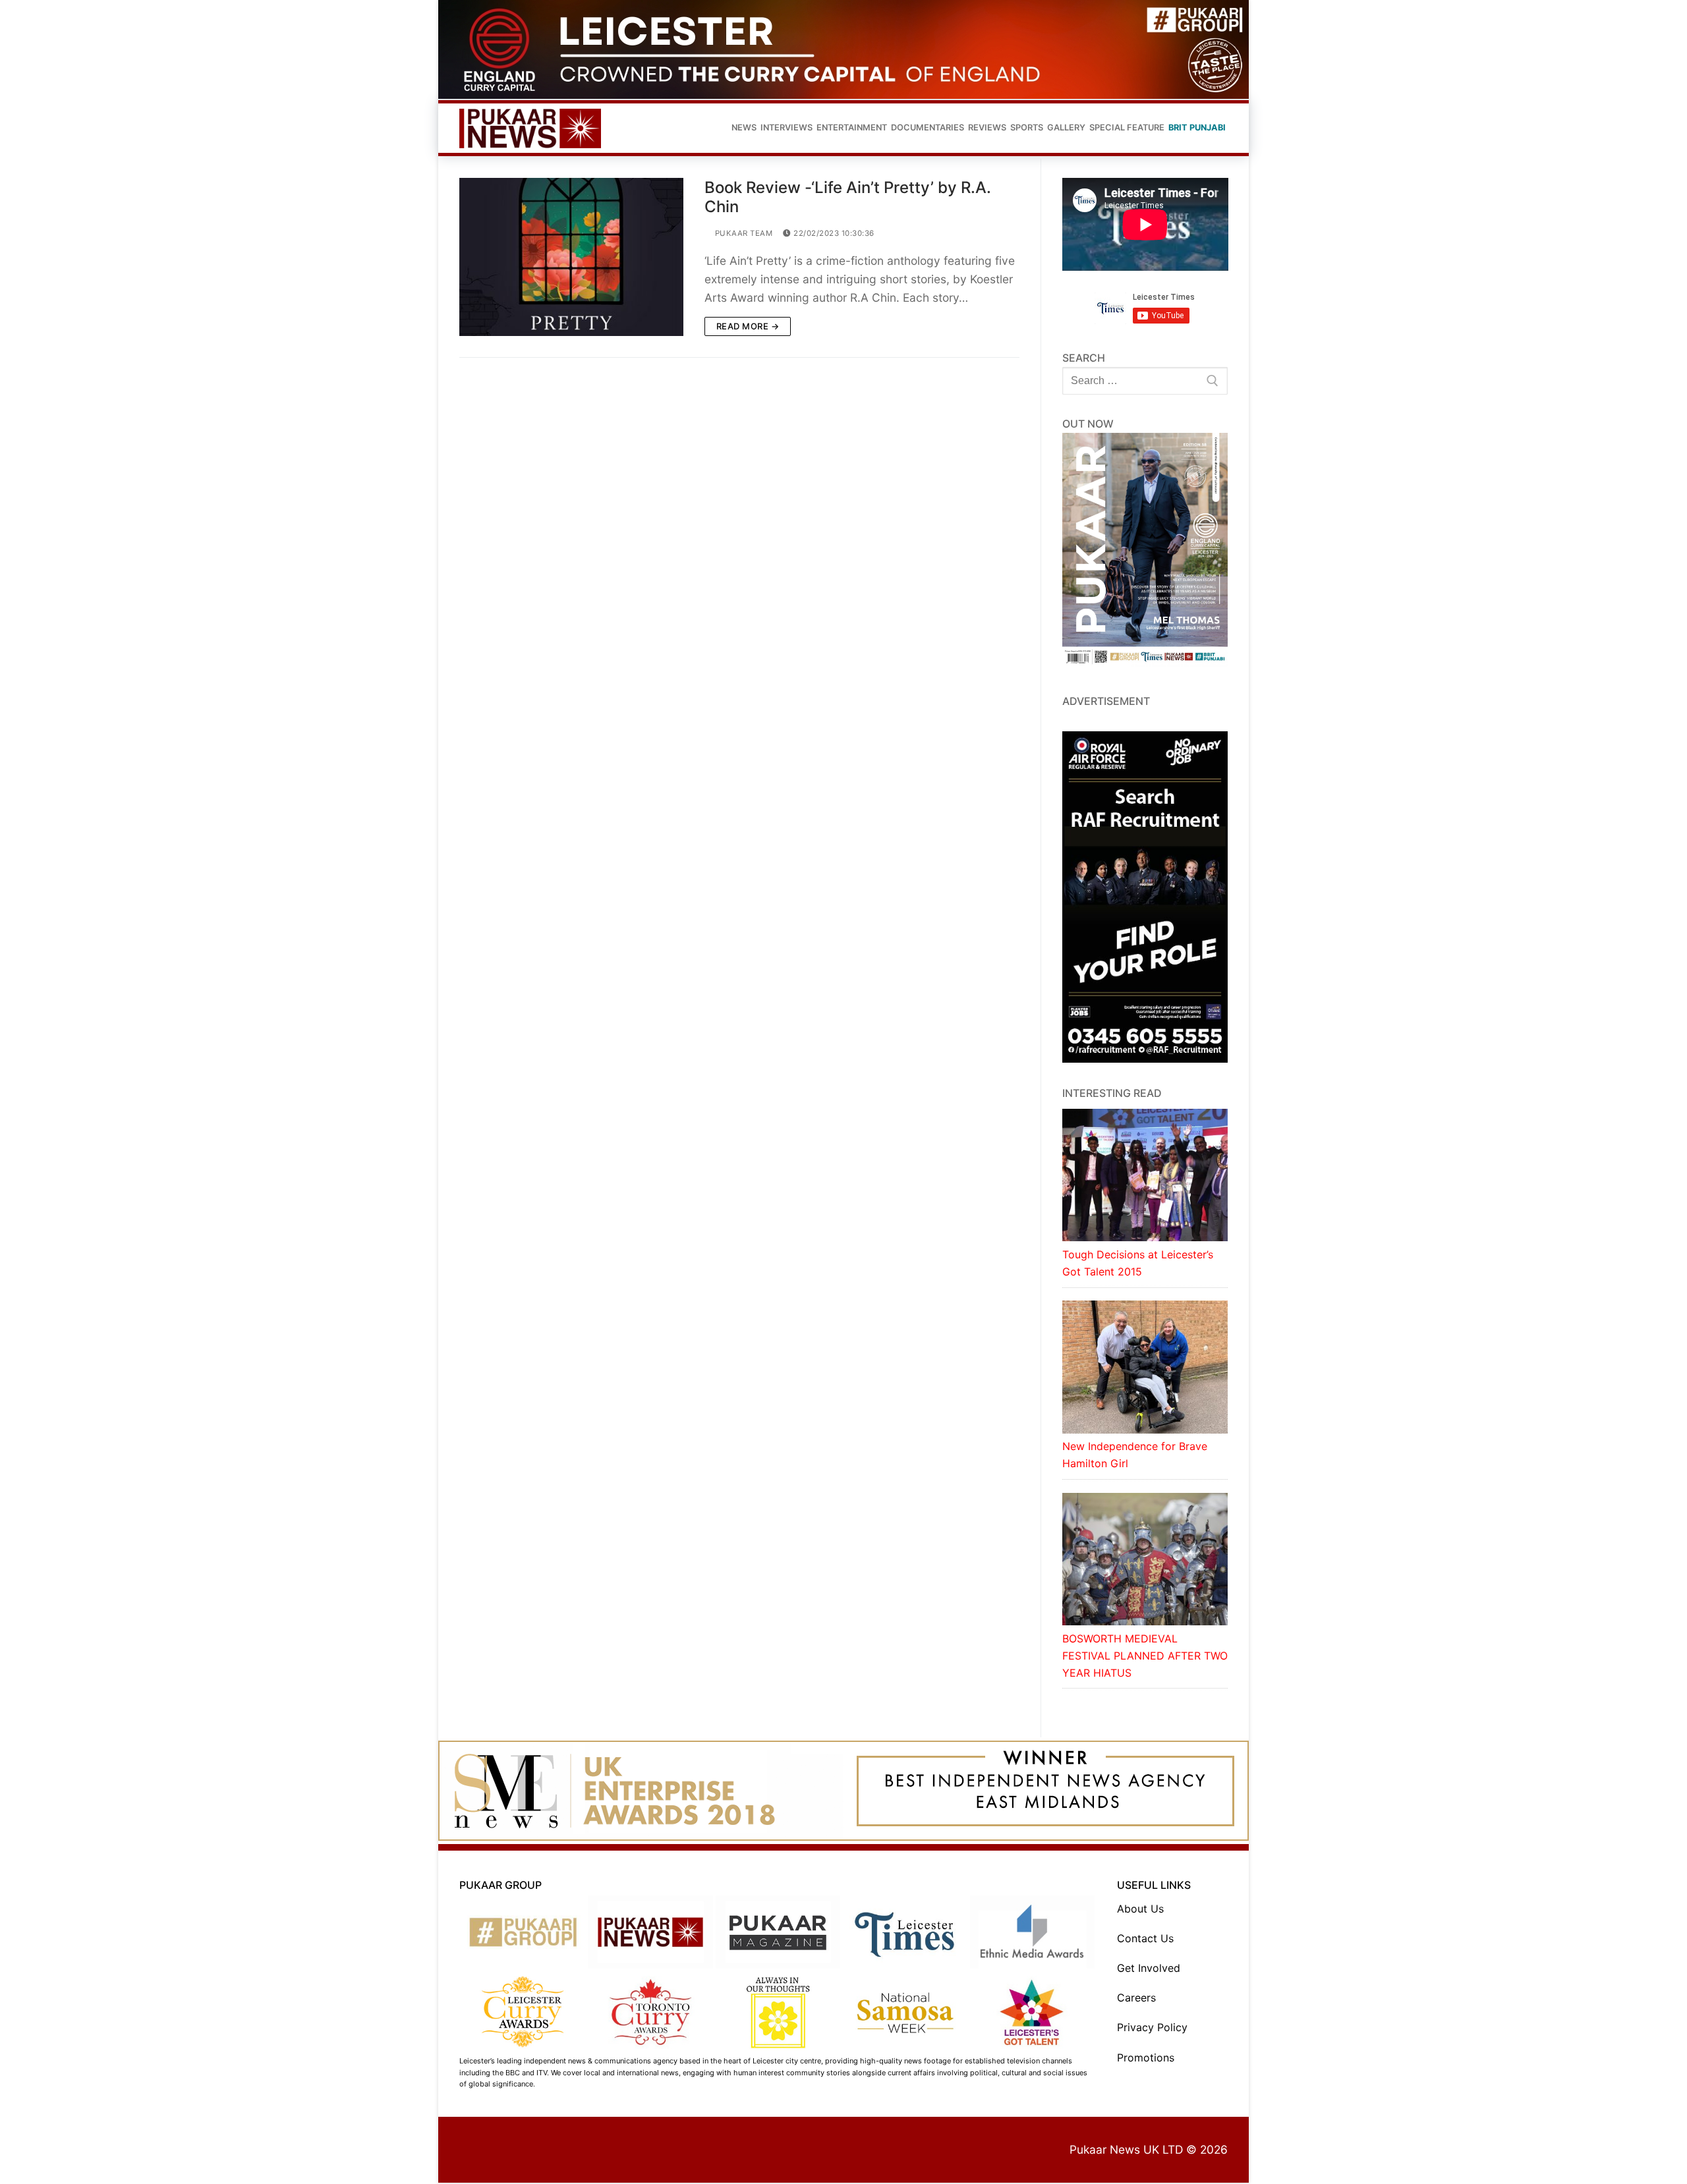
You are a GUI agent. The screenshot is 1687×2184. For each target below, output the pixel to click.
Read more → (748, 326)
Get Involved (1149, 1968)
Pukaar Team (742, 233)
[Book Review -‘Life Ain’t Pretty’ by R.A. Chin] (571, 257)
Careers (1136, 1998)
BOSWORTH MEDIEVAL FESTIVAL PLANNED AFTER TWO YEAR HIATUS (1145, 1656)
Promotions (1146, 2058)
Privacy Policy (1152, 2027)
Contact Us (1145, 1938)
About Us (1140, 1909)
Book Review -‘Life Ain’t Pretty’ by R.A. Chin (848, 197)
